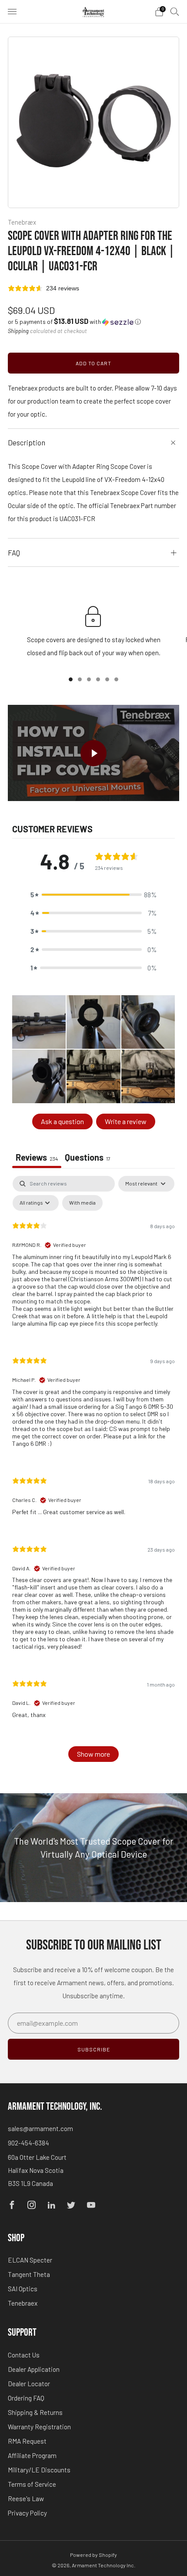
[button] (74, 322)
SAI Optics (23, 2289)
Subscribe (94, 2049)
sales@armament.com (40, 2128)
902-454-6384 (28, 2143)
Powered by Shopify (93, 2555)
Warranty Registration (39, 2427)
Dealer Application (34, 2369)
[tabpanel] (93, 1473)
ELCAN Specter (30, 2260)
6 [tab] (116, 679)
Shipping (18, 331)
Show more (93, 1754)
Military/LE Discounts (39, 2470)
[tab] (88, 1158)
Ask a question (62, 1121)
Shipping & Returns (35, 2412)
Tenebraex (23, 2303)
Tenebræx (22, 222)
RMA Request (27, 2441)
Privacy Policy (27, 2513)
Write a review (126, 1121)
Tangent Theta (29, 2274)
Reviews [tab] (37, 1157)
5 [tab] (107, 679)
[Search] (175, 11)
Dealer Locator (29, 2384)
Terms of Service (32, 2484)
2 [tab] (80, 679)
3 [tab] (89, 679)
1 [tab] (71, 679)
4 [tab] (98, 679)
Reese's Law (26, 2499)
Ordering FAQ (26, 2398)
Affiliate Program (32, 2455)
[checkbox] (82, 1203)
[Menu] (12, 12)
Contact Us (24, 2355)
